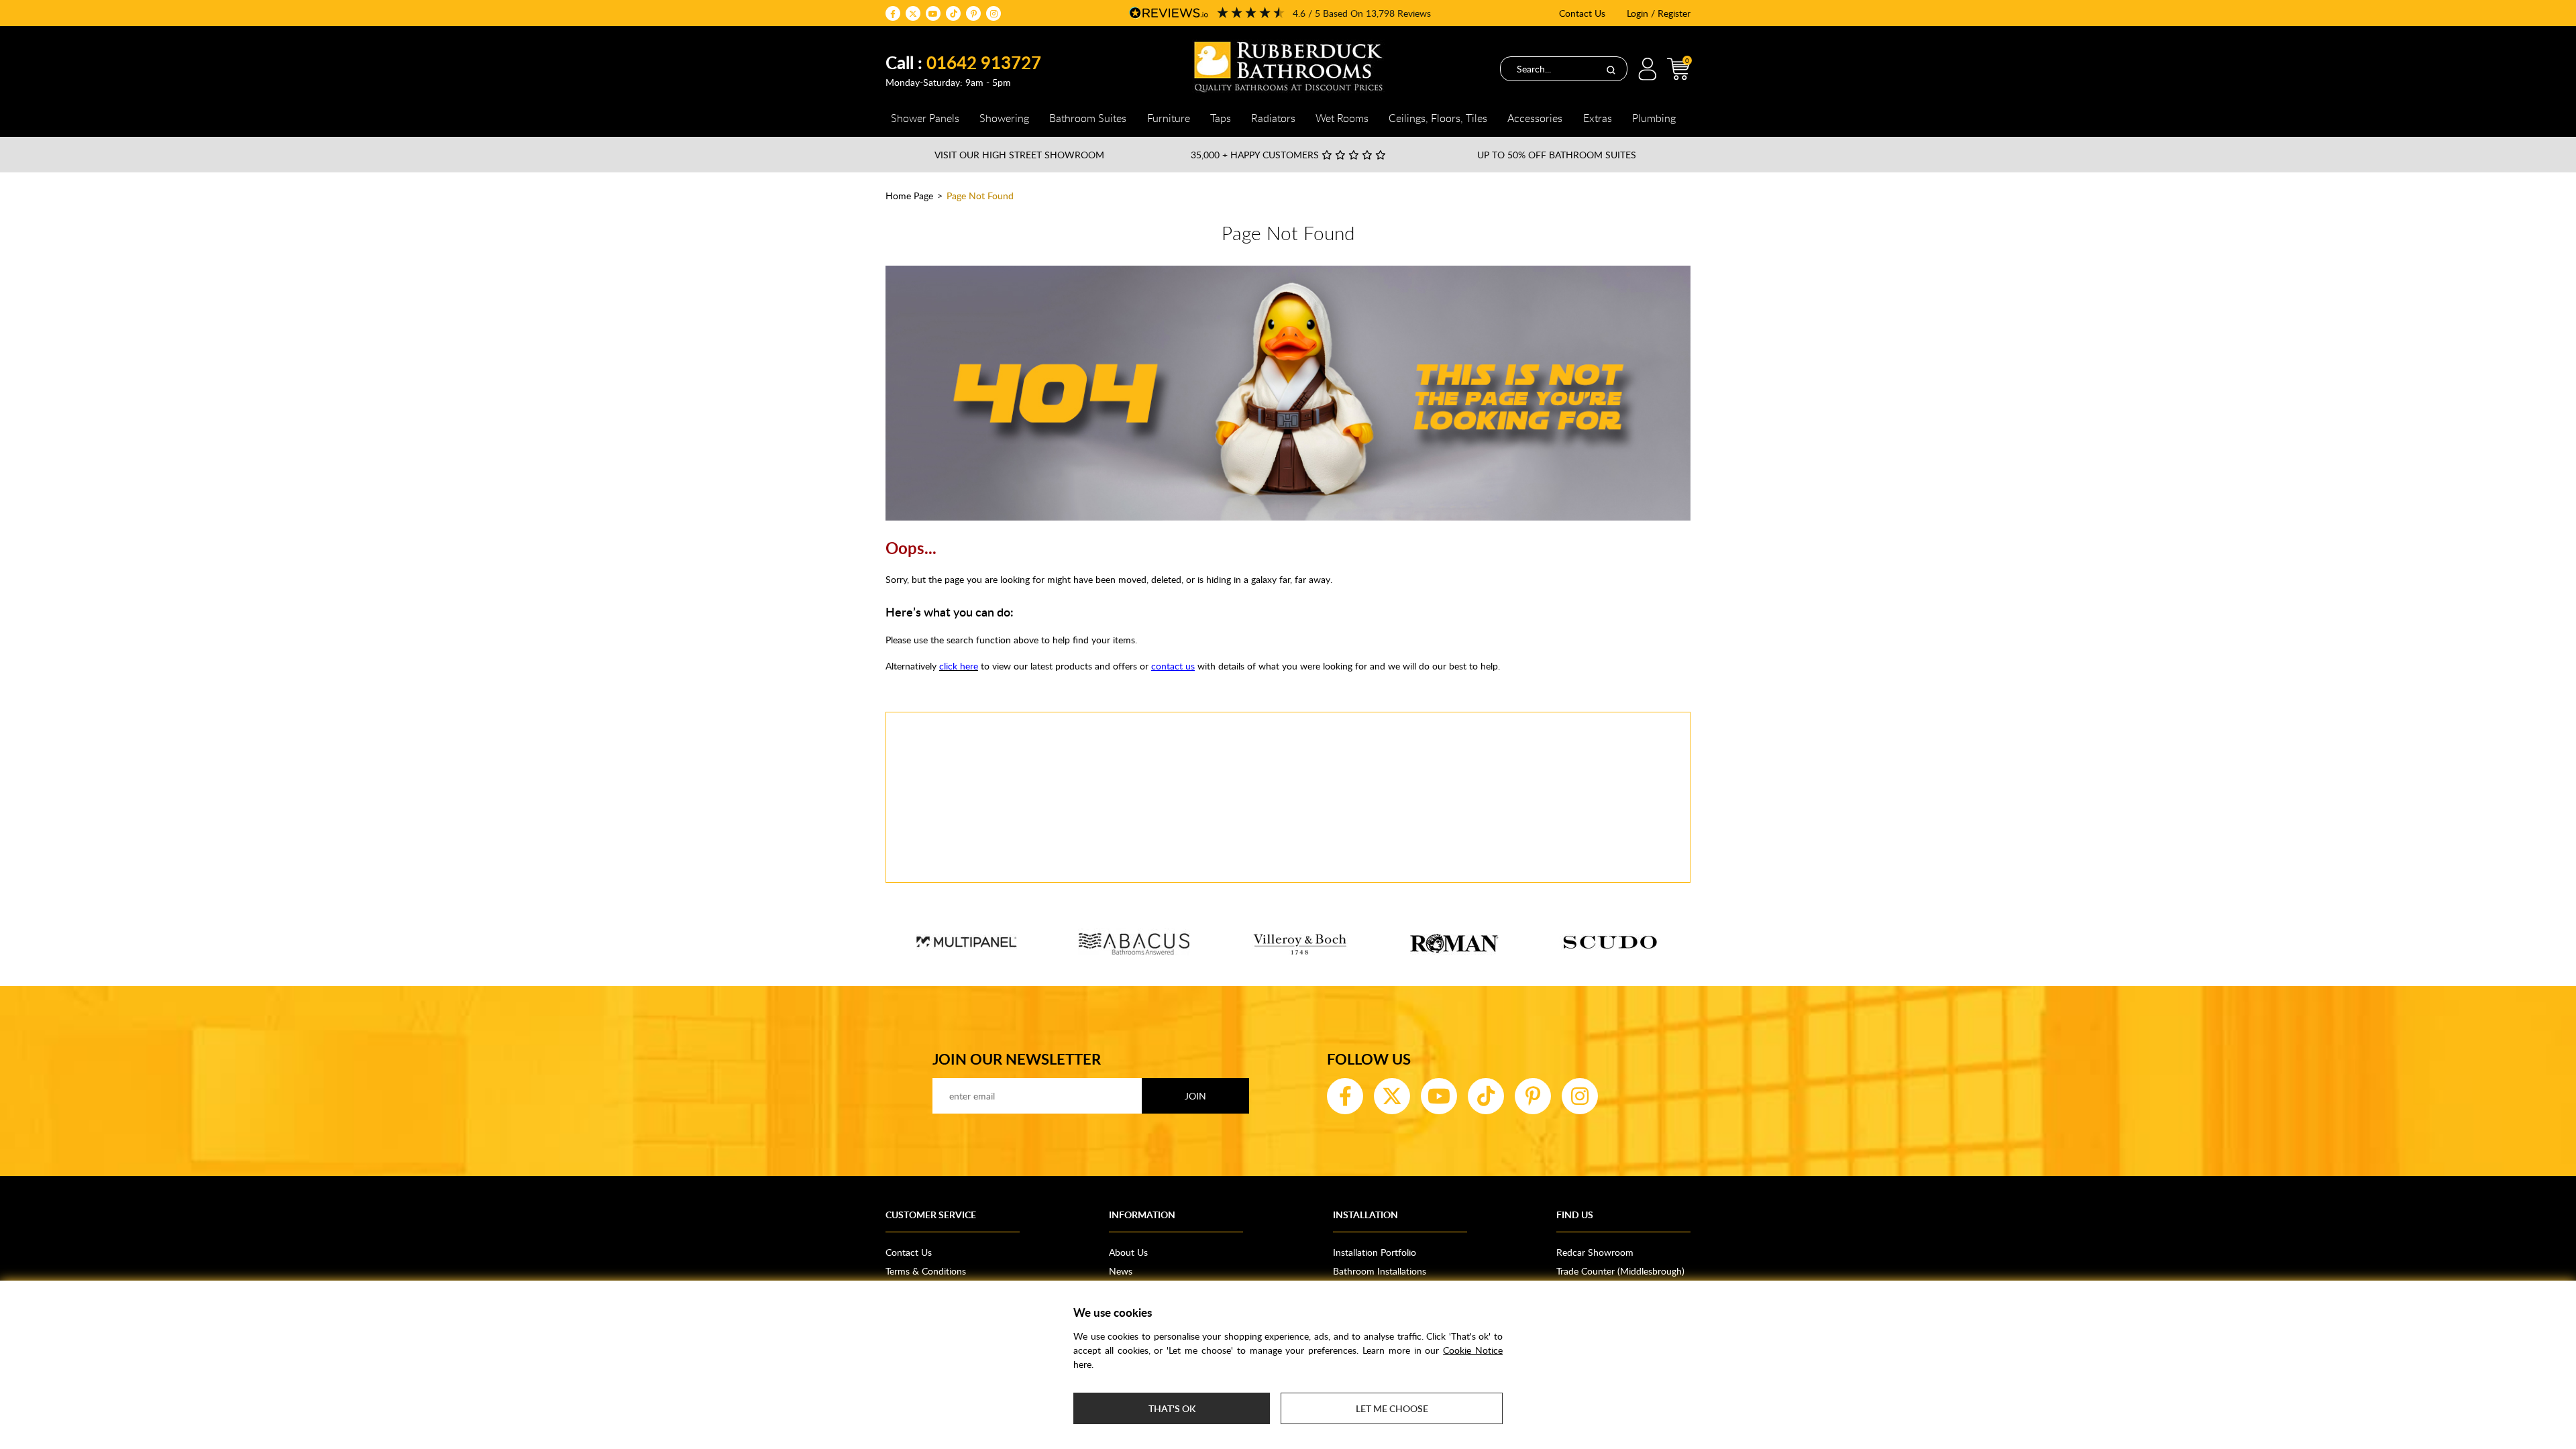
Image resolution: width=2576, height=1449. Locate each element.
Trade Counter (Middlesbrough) (1620, 1271)
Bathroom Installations (1380, 1271)
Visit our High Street (1019, 155)
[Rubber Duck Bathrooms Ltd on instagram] (994, 13)
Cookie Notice (1473, 1350)
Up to (1557, 155)
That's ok (1172, 1408)
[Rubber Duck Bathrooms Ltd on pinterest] (973, 13)
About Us (1128, 1252)
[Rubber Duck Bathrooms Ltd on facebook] (893, 13)
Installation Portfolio (1375, 1252)
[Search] (1611, 69)
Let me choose (1392, 1408)
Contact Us (1582, 13)
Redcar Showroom (1595, 1252)
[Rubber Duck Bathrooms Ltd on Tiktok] (953, 13)
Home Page (909, 196)
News (1121, 1271)
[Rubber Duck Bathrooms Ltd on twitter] (913, 13)
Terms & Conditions (926, 1271)
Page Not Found (980, 196)
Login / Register (1659, 13)
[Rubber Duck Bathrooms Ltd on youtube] (933, 13)
